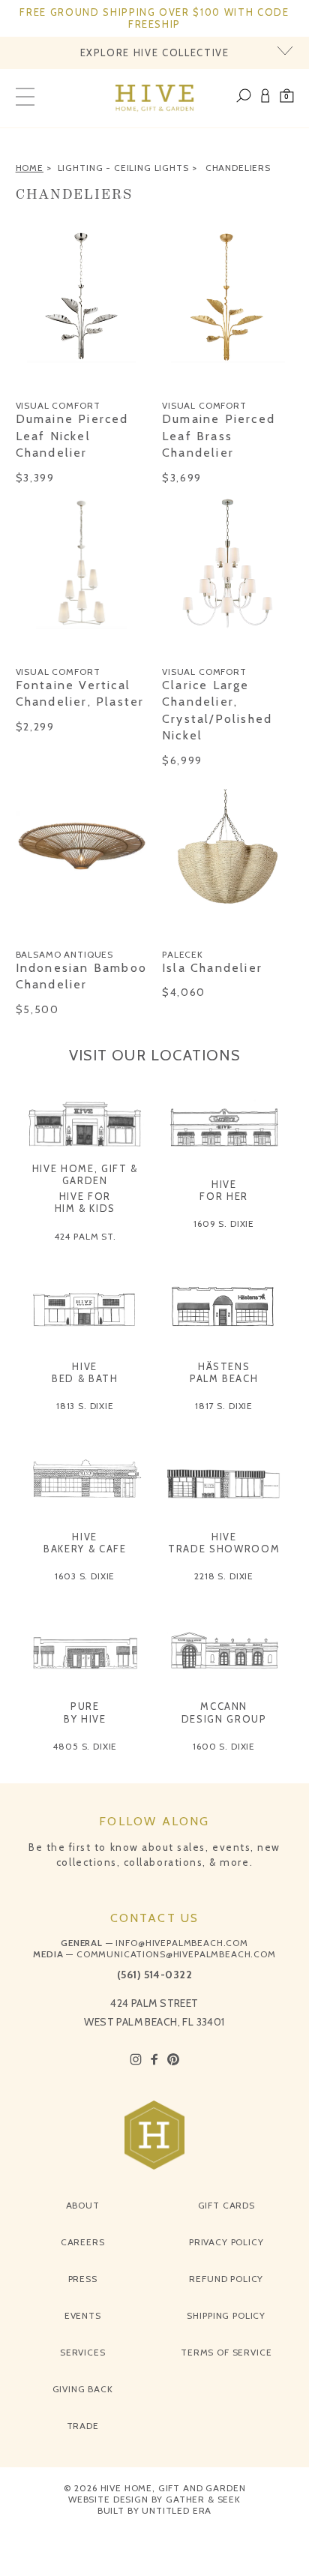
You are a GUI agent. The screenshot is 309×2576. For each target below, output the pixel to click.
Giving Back (83, 2389)
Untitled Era (177, 2510)
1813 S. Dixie (85, 1406)
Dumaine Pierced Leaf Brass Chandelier (219, 436)
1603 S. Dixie (85, 1576)
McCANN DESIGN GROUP (224, 1712)
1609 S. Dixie (224, 1224)
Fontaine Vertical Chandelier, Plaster (80, 693)
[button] (287, 98)
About (83, 2205)
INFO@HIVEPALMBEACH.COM (181, 1943)
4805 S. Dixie (85, 1746)
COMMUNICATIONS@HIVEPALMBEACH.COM (176, 1954)
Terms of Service (226, 2352)
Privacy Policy (226, 2242)
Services (83, 2352)
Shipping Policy (226, 2315)
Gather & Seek (203, 2499)
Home (30, 168)
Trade (83, 2426)
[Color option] (24, 382)
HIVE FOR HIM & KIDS (85, 1202)
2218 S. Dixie (224, 1576)
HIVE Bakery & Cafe (85, 1543)
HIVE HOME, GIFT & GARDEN (85, 1174)
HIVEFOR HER (224, 1190)
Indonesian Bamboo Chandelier (81, 976)
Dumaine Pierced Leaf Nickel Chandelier (72, 436)
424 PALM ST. (85, 1236)
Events (83, 2315)
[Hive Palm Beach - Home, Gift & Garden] (155, 98)
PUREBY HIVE (85, 1712)
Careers (83, 2242)
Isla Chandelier (212, 968)
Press (83, 2279)
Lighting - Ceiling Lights (123, 168)
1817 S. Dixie (224, 1406)
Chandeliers (238, 168)
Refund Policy (226, 2279)
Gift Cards (226, 2205)
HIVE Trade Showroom (224, 1543)
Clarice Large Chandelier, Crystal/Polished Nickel (217, 710)
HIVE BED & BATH (85, 1372)
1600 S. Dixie (224, 1746)
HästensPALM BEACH (224, 1372)
